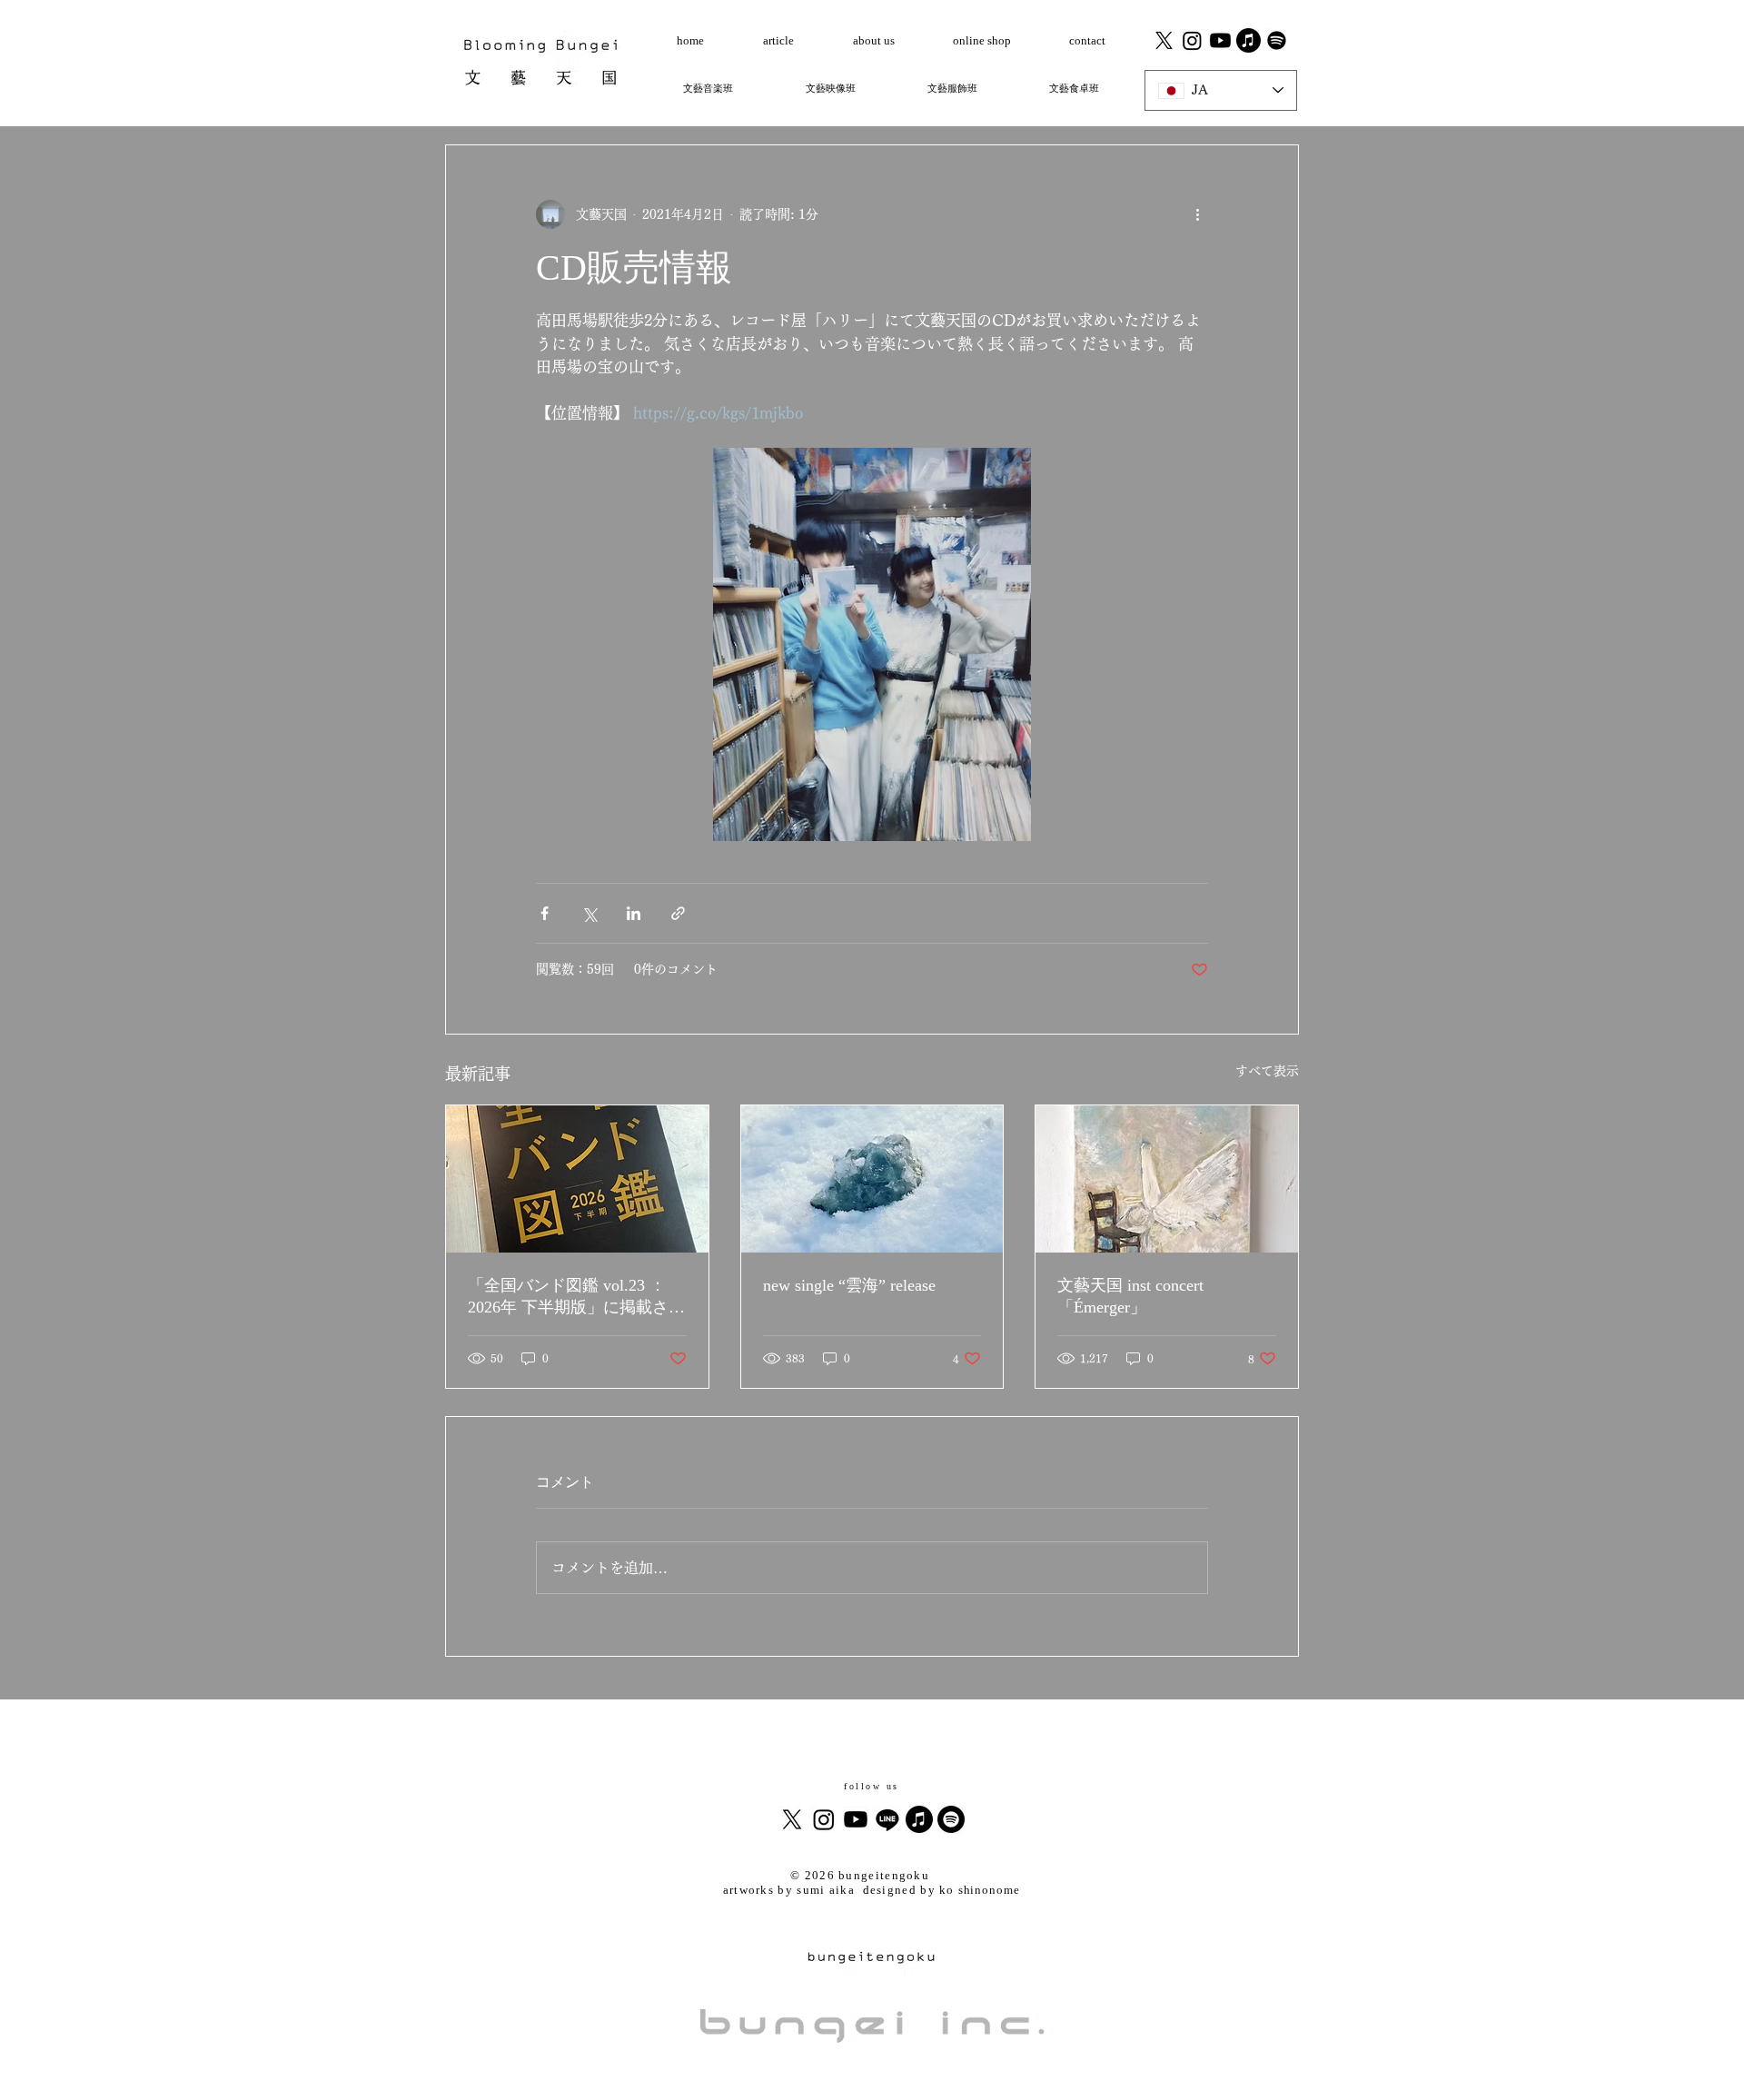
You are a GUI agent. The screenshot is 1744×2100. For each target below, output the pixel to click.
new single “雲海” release (849, 1285)
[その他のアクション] (1197, 214)
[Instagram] (1192, 40)
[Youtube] (1220, 40)
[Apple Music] (919, 1819)
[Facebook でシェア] (545, 913)
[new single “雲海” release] (872, 1179)
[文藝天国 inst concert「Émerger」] (1167, 1179)
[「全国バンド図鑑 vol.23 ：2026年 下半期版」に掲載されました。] (577, 1179)
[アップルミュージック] (1249, 40)
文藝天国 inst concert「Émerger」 (1130, 1296)
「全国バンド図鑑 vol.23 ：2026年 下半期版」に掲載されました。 (576, 1297)
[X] (1164, 40)
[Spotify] (1277, 40)
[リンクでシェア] (678, 913)
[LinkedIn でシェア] (634, 913)
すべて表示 (1267, 1071)
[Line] (887, 1819)
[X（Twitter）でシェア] (589, 913)
